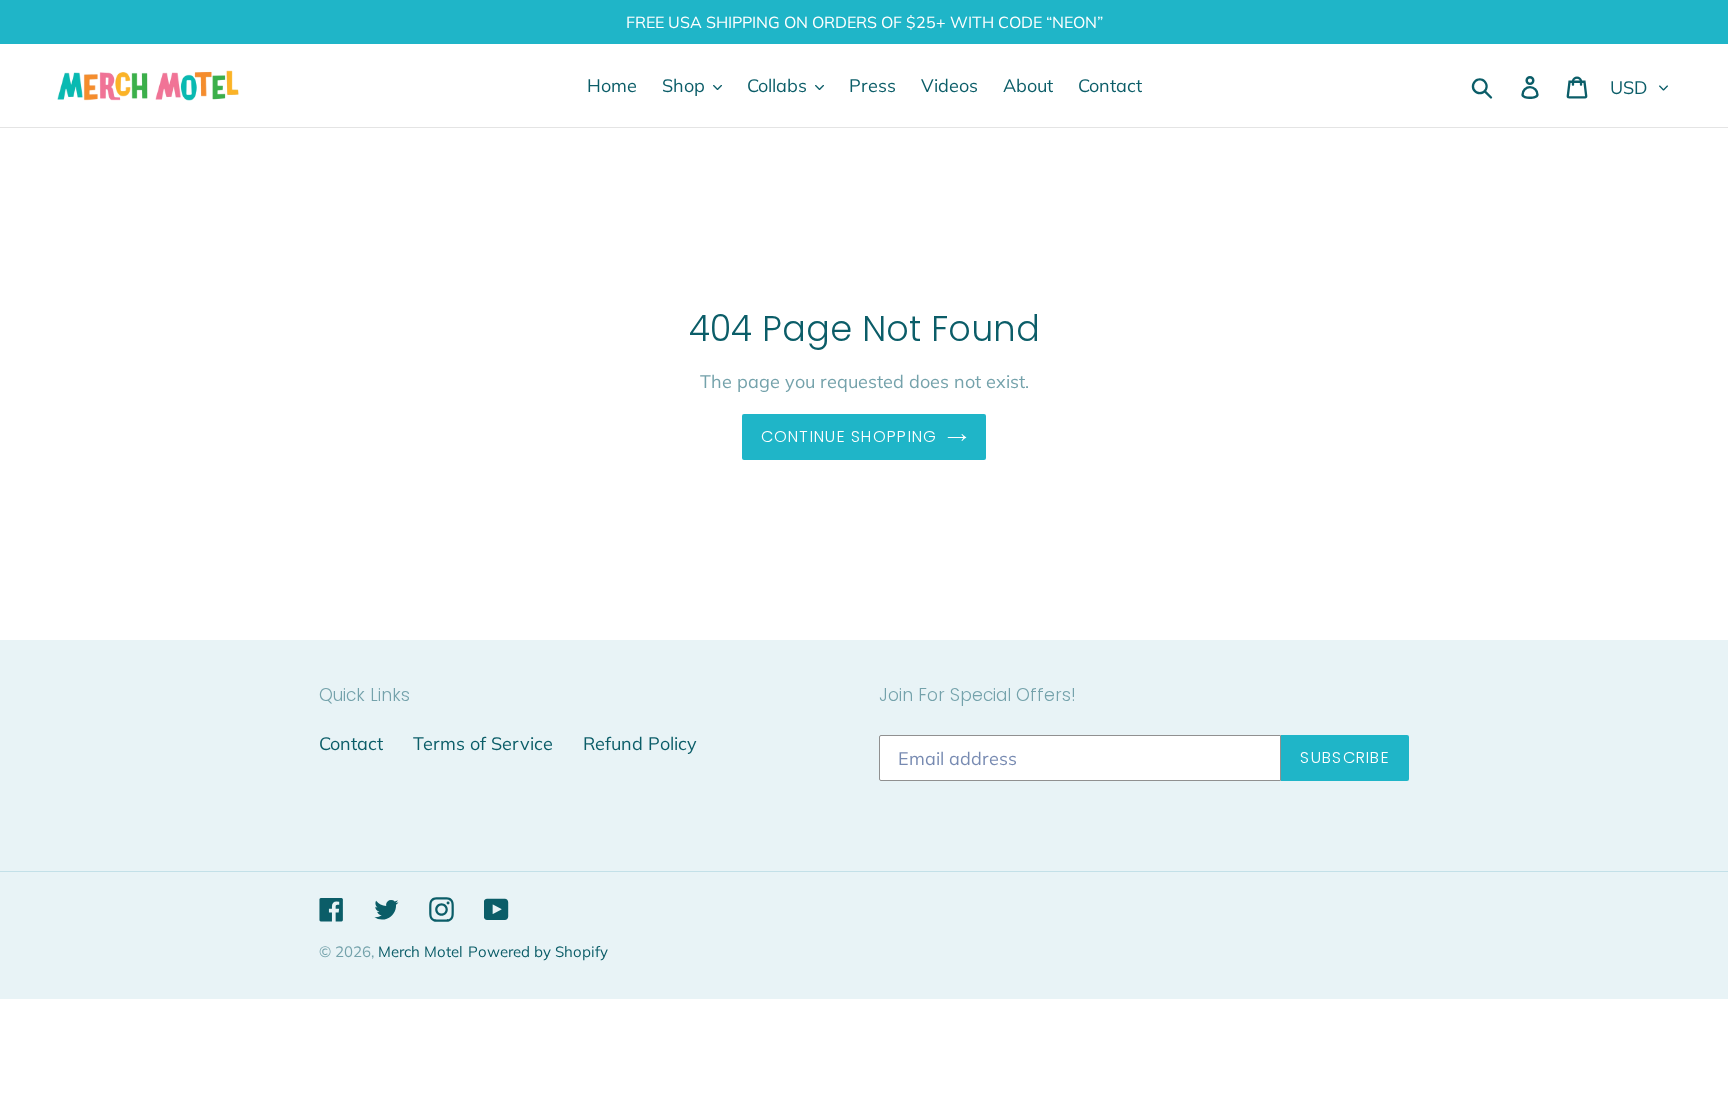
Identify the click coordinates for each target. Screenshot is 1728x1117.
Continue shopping (849, 436)
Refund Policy (640, 743)
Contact (351, 743)
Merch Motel (420, 951)
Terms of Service (483, 743)
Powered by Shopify (538, 951)
